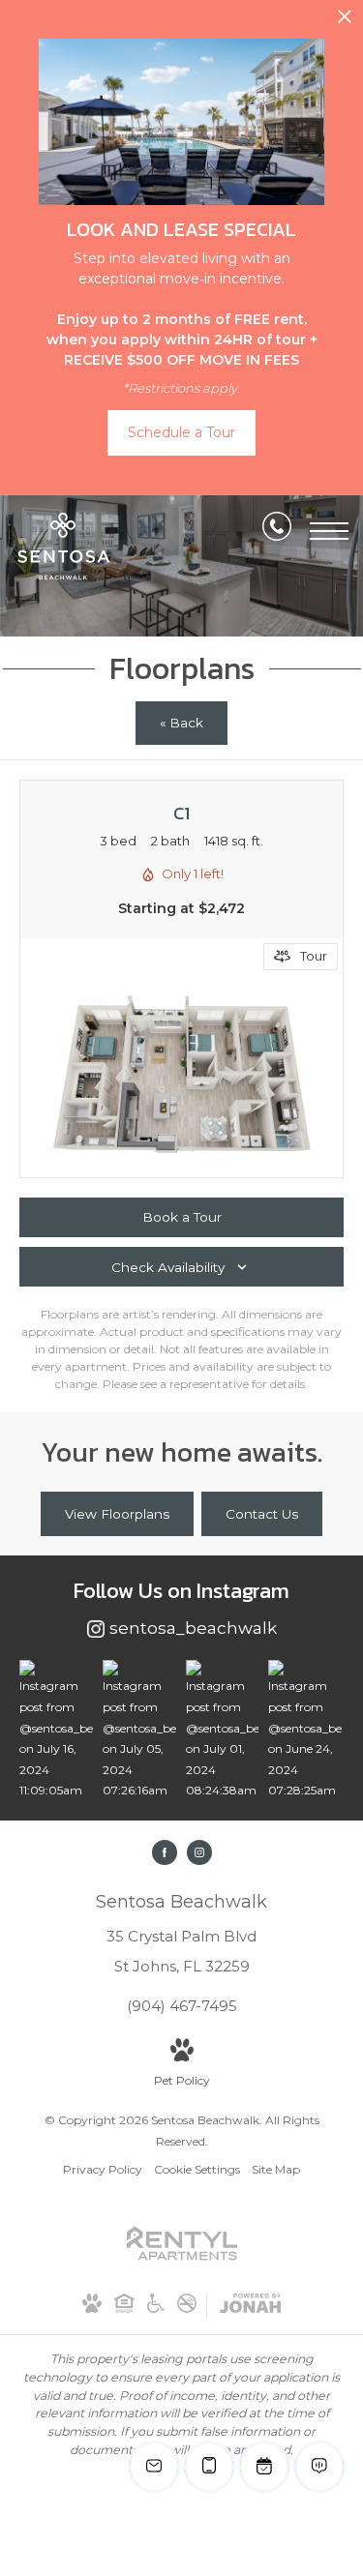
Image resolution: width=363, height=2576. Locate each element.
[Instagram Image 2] (139, 1731)
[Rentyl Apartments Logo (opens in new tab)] (182, 2263)
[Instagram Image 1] (56, 1731)
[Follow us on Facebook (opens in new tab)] (165, 1852)
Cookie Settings (197, 2169)
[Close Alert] (345, 22)
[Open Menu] (329, 531)
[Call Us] (277, 530)
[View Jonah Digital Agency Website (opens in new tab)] (250, 2307)
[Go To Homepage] (63, 547)
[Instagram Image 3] (223, 1731)
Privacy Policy (103, 2169)
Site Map (276, 2169)
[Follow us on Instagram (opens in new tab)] (199, 1852)
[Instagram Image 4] (305, 1731)
